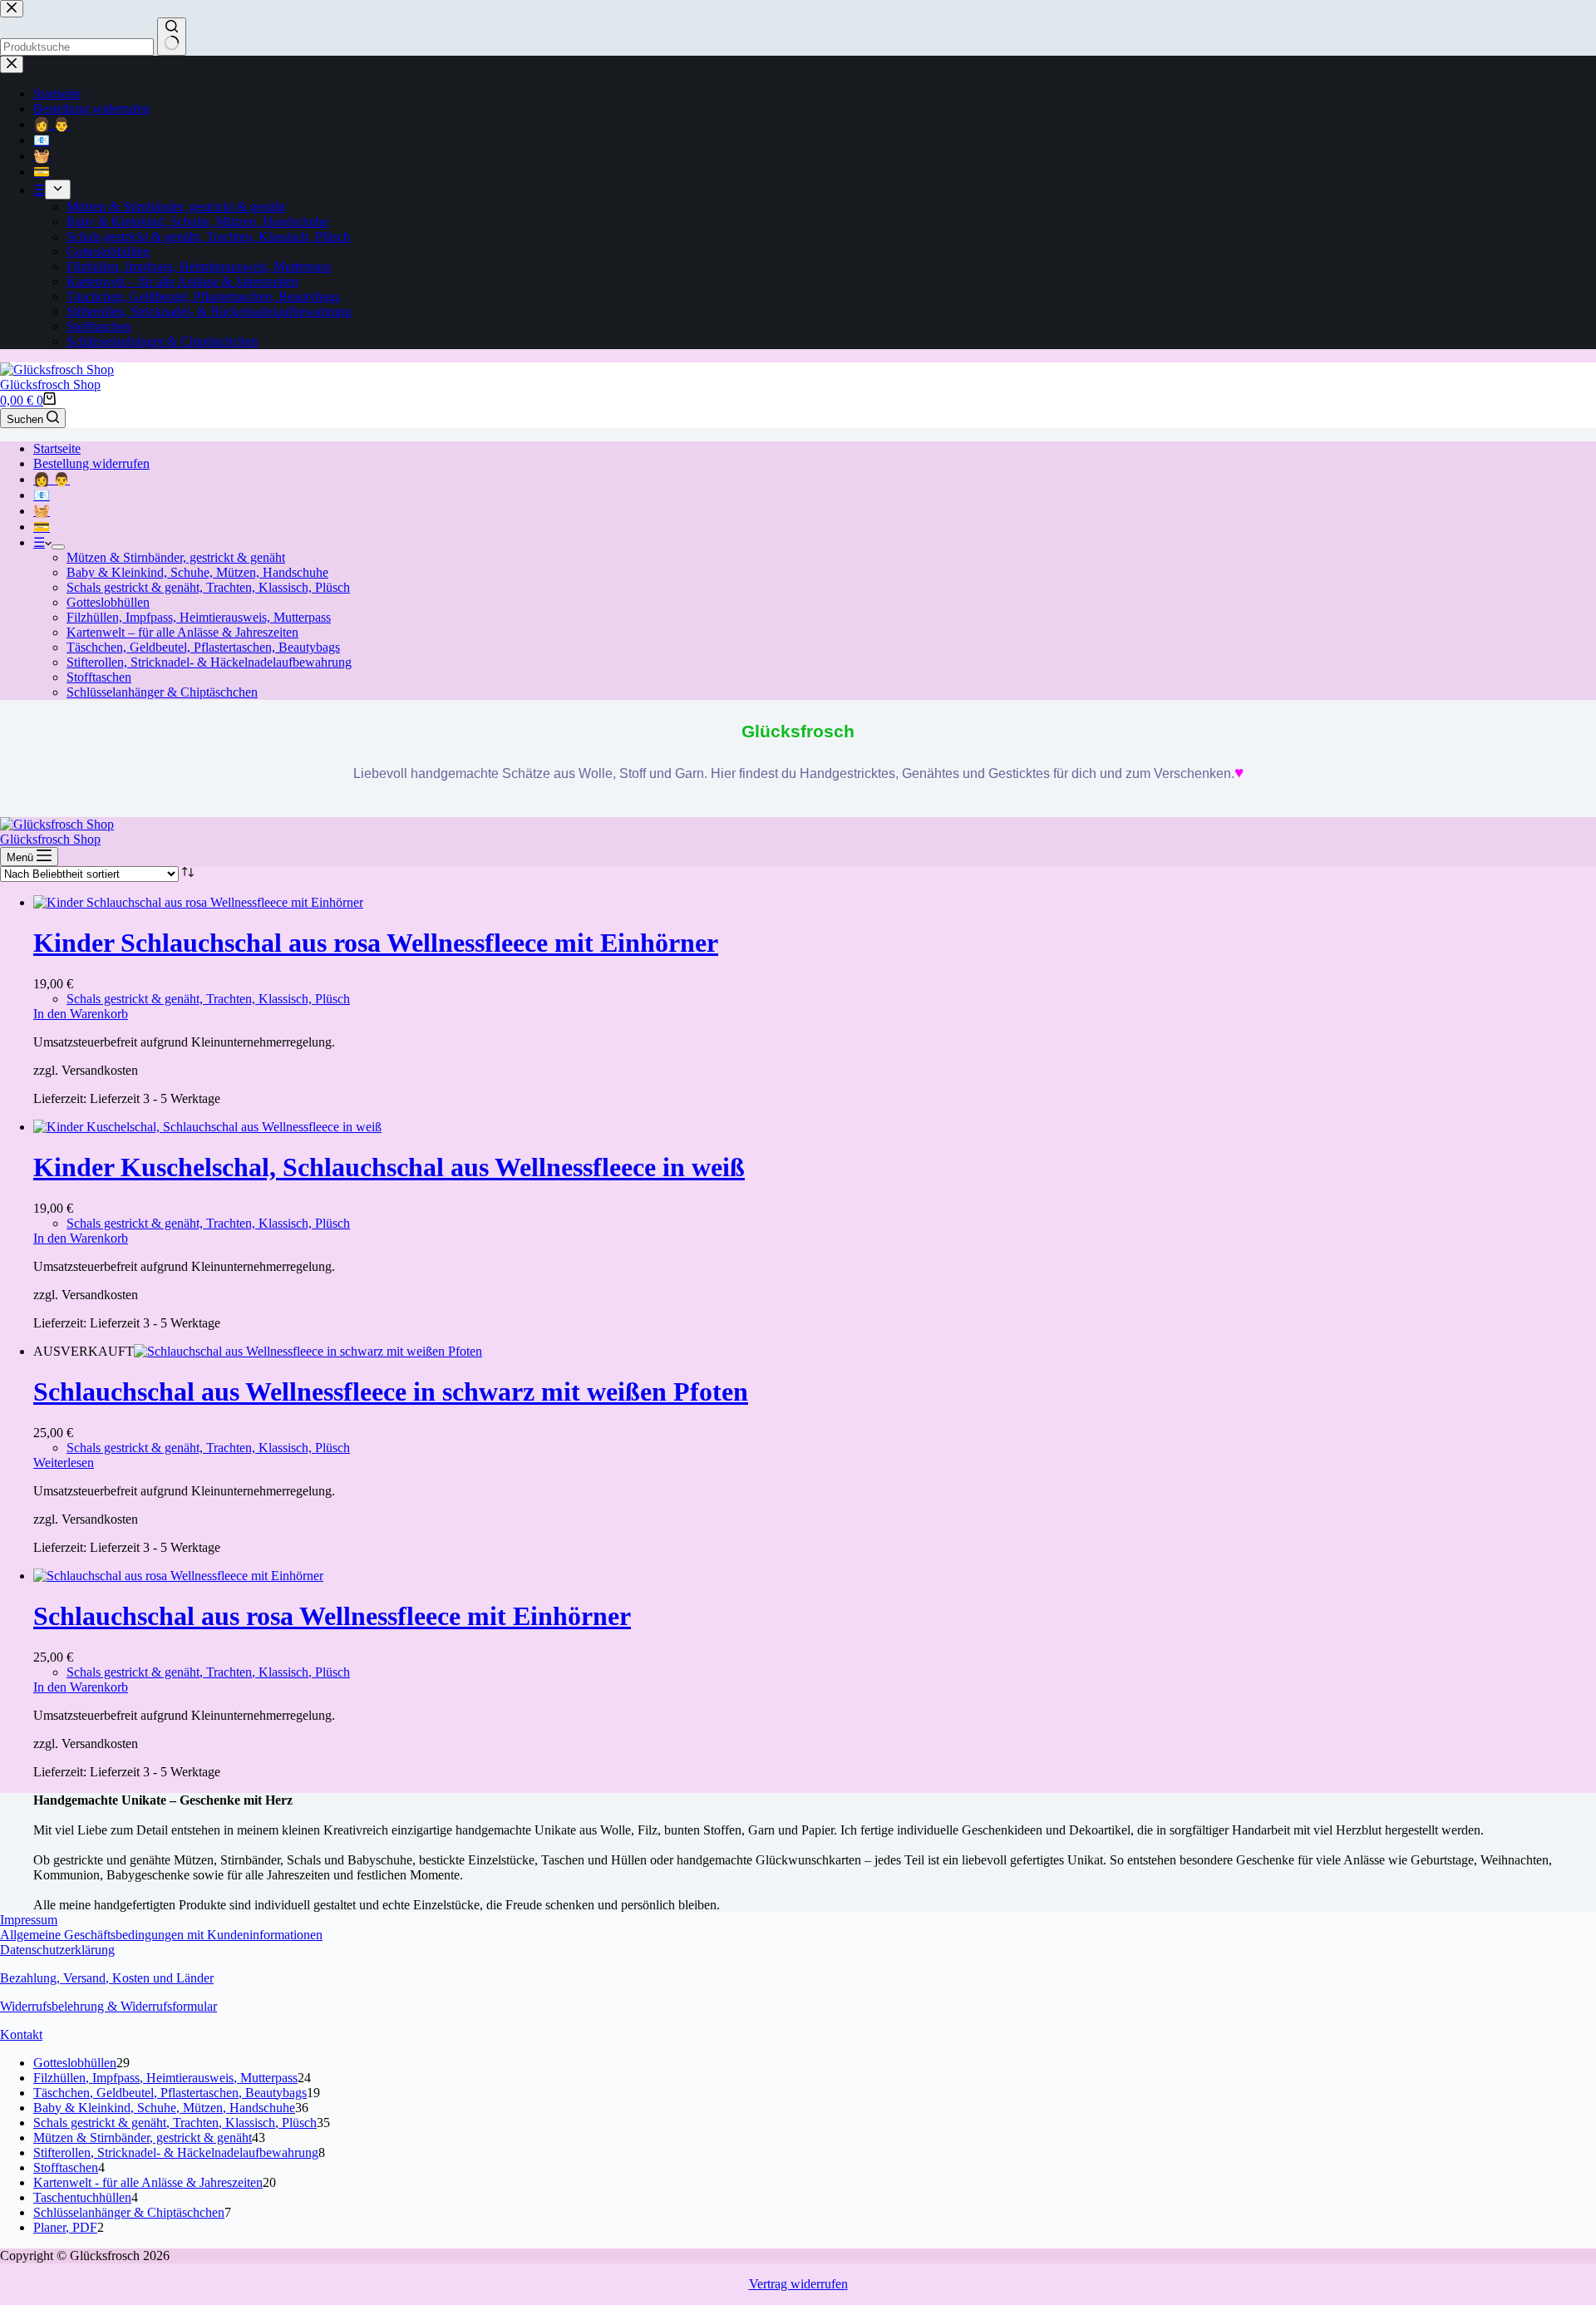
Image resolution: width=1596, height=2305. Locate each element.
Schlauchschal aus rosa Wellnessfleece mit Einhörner (332, 1616)
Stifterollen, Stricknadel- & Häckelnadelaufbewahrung (209, 662)
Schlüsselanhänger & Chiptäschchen (162, 692)
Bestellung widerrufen (91, 463)
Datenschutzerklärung (57, 1950)
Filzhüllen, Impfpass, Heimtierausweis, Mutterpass (199, 617)
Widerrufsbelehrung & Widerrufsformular (108, 2006)
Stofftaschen (99, 677)
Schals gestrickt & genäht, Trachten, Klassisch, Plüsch (208, 587)
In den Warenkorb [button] (81, 1014)
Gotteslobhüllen (108, 602)
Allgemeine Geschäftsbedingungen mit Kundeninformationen (161, 1935)
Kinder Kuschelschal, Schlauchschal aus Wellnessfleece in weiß (389, 1167)
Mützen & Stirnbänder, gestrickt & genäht (176, 557)
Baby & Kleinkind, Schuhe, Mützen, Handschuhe (197, 572)
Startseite (57, 448)
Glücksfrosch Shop (50, 384)
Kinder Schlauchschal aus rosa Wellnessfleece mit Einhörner (376, 943)
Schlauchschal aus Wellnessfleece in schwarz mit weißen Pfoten (391, 1391)
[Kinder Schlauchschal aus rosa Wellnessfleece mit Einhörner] (198, 902)
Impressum (29, 1920)
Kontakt (21, 2034)
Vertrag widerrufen (798, 2284)
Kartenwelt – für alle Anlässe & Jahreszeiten (182, 632)
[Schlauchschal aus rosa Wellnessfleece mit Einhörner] (178, 1576)
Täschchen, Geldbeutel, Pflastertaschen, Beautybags (203, 647)
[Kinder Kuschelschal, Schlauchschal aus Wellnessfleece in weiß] (207, 1127)
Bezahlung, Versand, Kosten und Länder (107, 1978)
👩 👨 (52, 479)
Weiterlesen (64, 1463)
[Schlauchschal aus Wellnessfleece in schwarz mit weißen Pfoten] (308, 1351)
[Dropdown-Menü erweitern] (58, 547)
